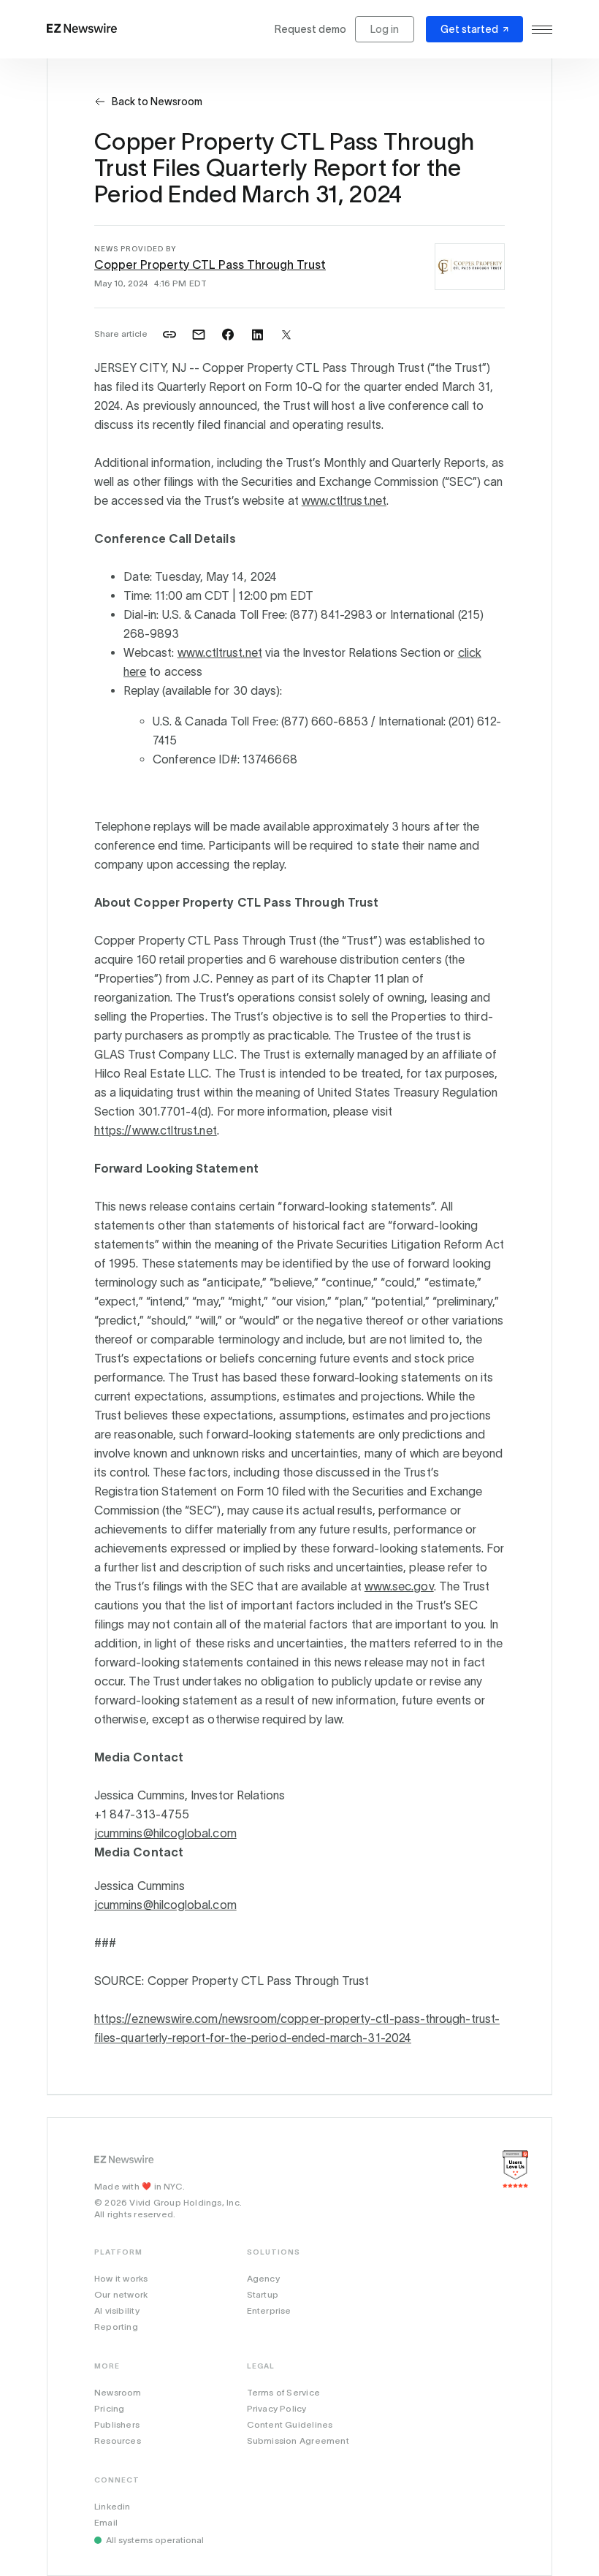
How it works (121, 2278)
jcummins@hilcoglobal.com (165, 1833)
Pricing (109, 2408)
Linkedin (112, 2506)
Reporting (116, 2327)
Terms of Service (283, 2392)
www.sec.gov (399, 1586)
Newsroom (118, 2392)
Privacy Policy (277, 2408)
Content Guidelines (290, 2424)
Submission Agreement (298, 2440)
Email (106, 2522)
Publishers (117, 2424)
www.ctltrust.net (344, 500)
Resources (118, 2440)
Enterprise (269, 2310)
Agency (263, 2278)
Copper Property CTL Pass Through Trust (210, 264)
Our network (121, 2294)
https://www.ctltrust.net (156, 1130)
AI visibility (117, 2310)
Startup (263, 2294)
